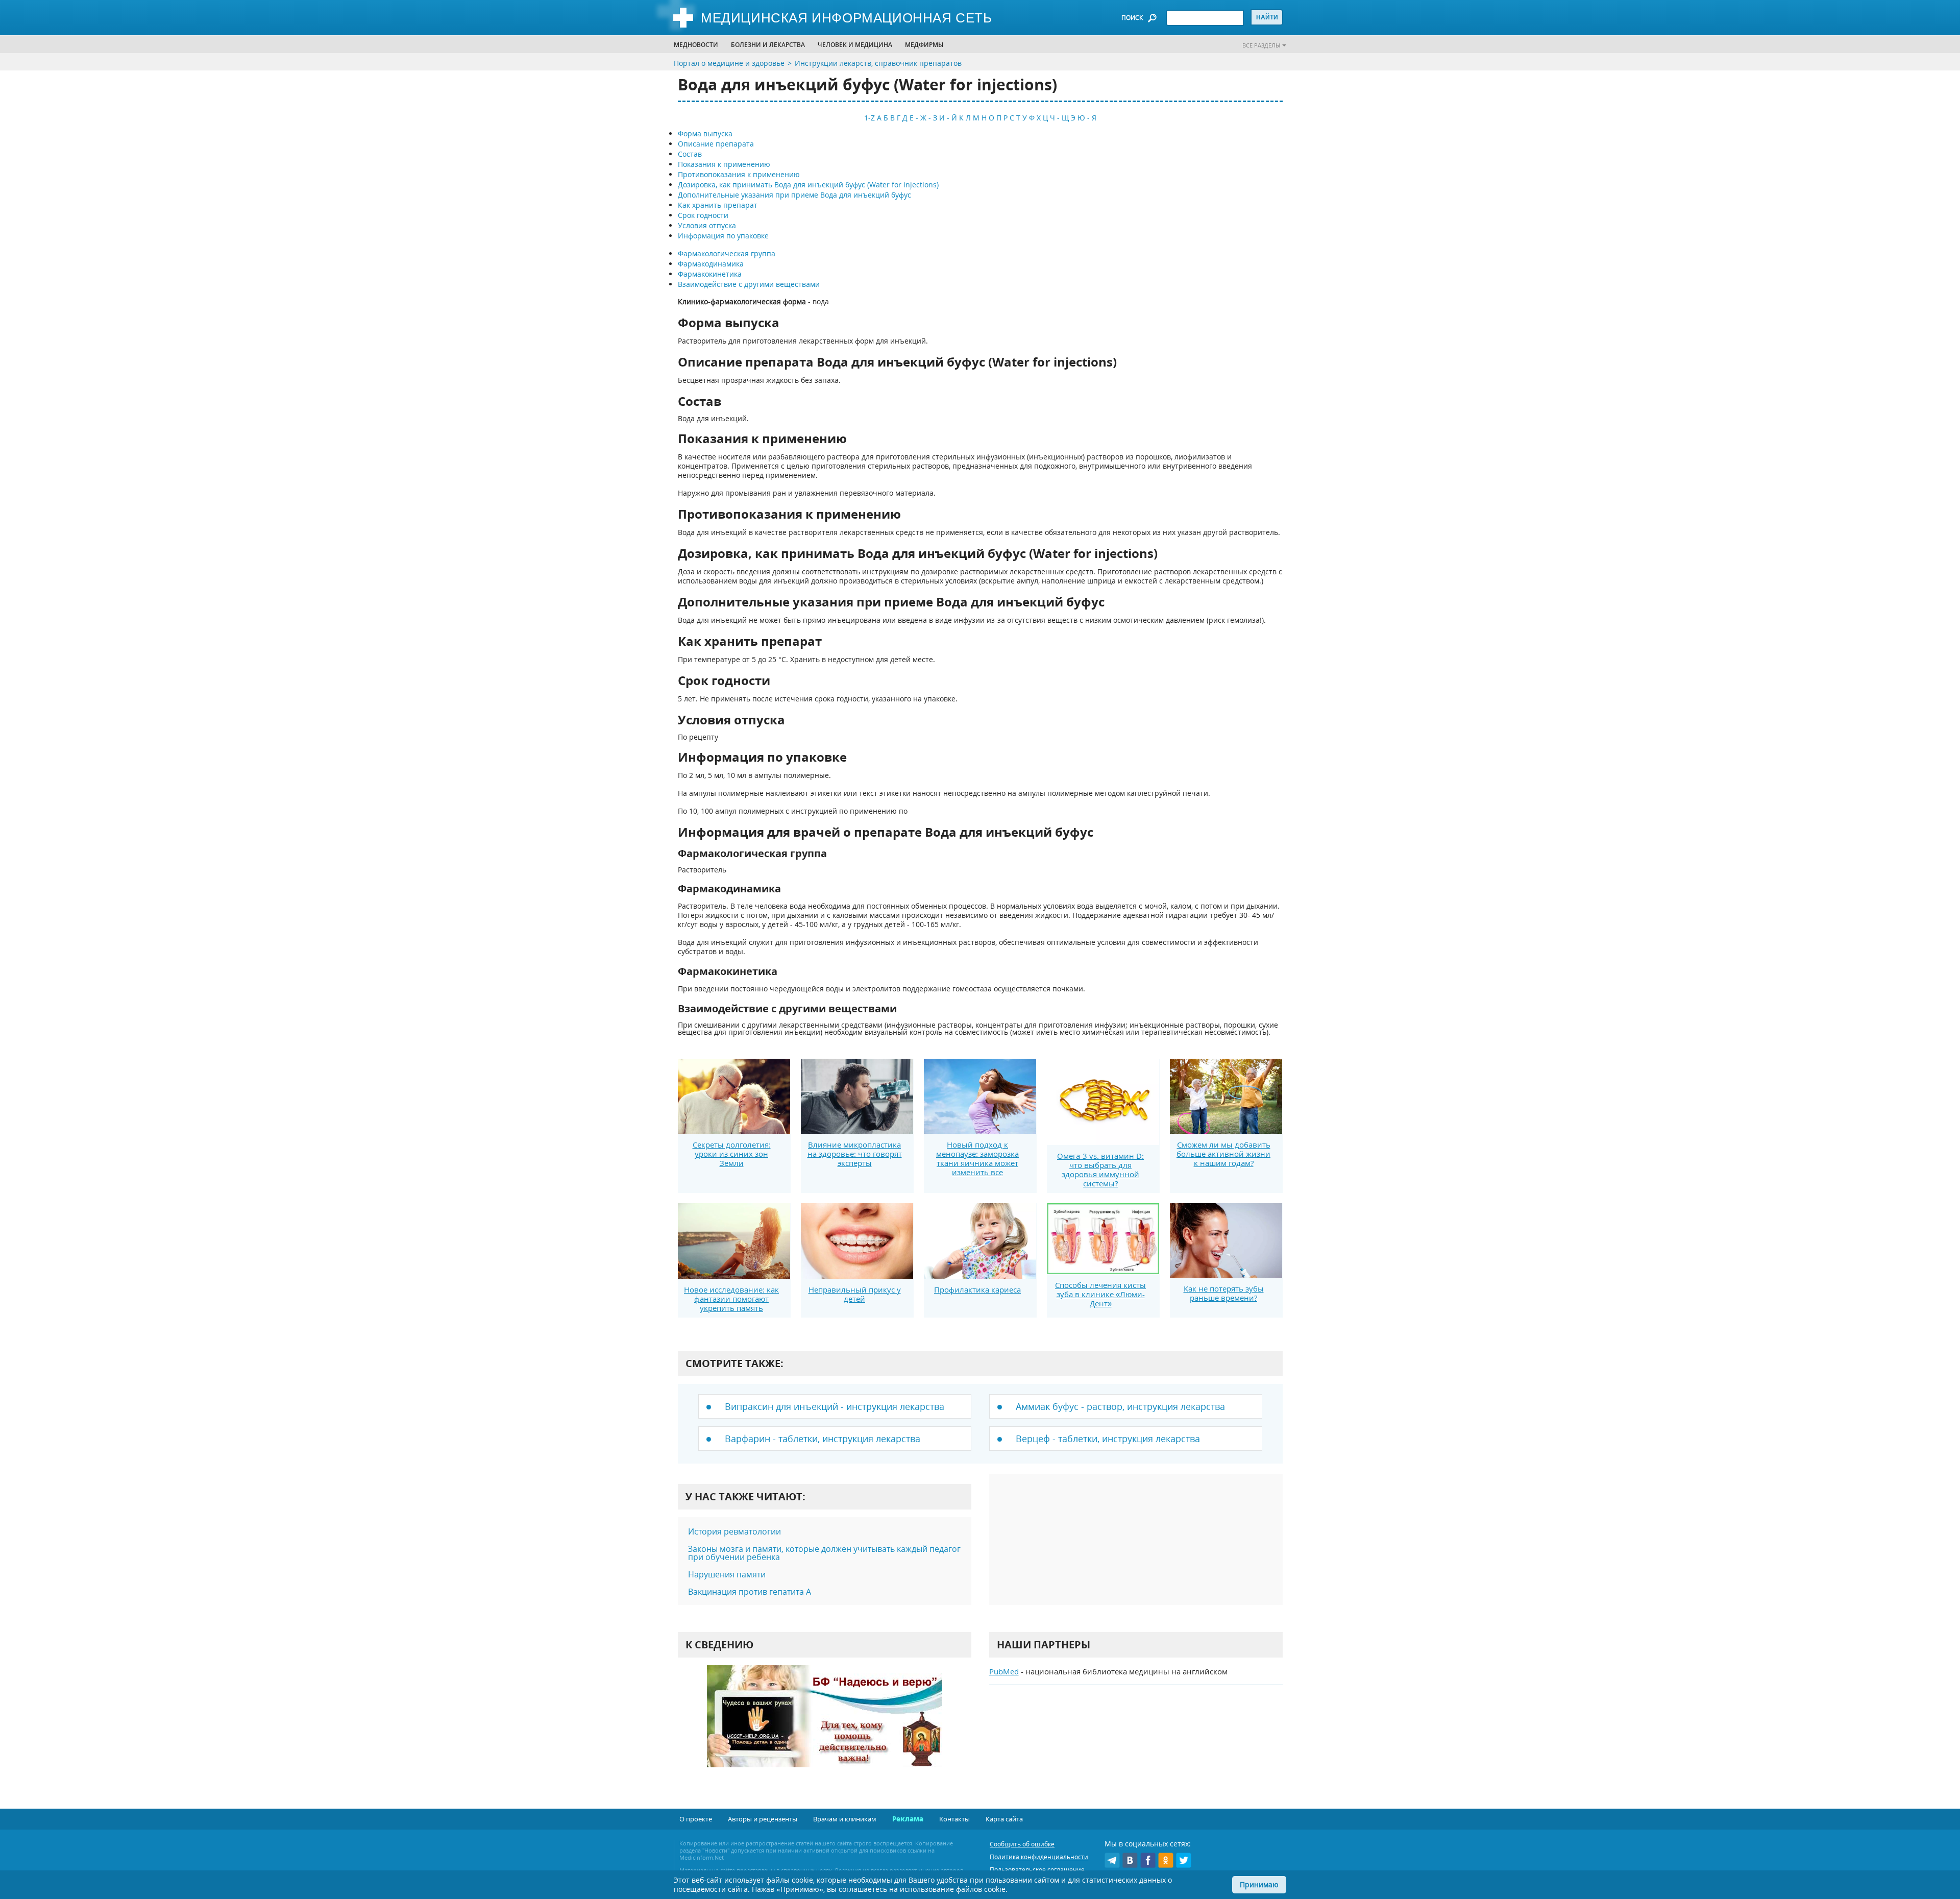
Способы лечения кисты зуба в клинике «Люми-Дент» (1100, 1294)
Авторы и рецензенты (763, 1819)
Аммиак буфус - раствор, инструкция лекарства (1120, 1406)
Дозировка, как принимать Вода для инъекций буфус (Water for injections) (808, 185)
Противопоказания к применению (739, 174)
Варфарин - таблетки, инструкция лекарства (823, 1439)
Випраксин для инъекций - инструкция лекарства (835, 1406)
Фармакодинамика (711, 264)
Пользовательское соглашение (1037, 1870)
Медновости (696, 45)
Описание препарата (716, 144)
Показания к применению (724, 164)
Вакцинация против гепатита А (750, 1592)
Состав (690, 154)
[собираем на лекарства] (824, 1727)
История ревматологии (734, 1531)
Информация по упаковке (723, 236)
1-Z (869, 118)
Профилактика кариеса (977, 1289)
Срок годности (703, 215)
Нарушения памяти (727, 1574)
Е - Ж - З (923, 118)
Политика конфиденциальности (1039, 1857)
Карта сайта (1004, 1819)
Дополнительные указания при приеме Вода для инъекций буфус (794, 195)
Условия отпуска (707, 225)
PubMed (1004, 1671)
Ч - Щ (1059, 118)
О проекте (696, 1819)
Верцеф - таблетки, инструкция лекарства (1108, 1439)
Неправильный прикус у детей (855, 1294)
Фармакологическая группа (727, 253)
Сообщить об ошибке (1022, 1844)
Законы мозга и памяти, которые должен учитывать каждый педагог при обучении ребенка (824, 1553)
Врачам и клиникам (845, 1819)
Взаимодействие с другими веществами (749, 284)
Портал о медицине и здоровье (729, 63)
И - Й (948, 118)
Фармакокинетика (710, 274)
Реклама (908, 1819)
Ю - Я (1087, 118)
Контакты (954, 1819)
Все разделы (1261, 45)
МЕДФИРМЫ (924, 45)
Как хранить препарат (718, 205)
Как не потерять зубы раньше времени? (1224, 1293)
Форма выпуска (705, 133)
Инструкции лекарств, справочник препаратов (878, 63)
